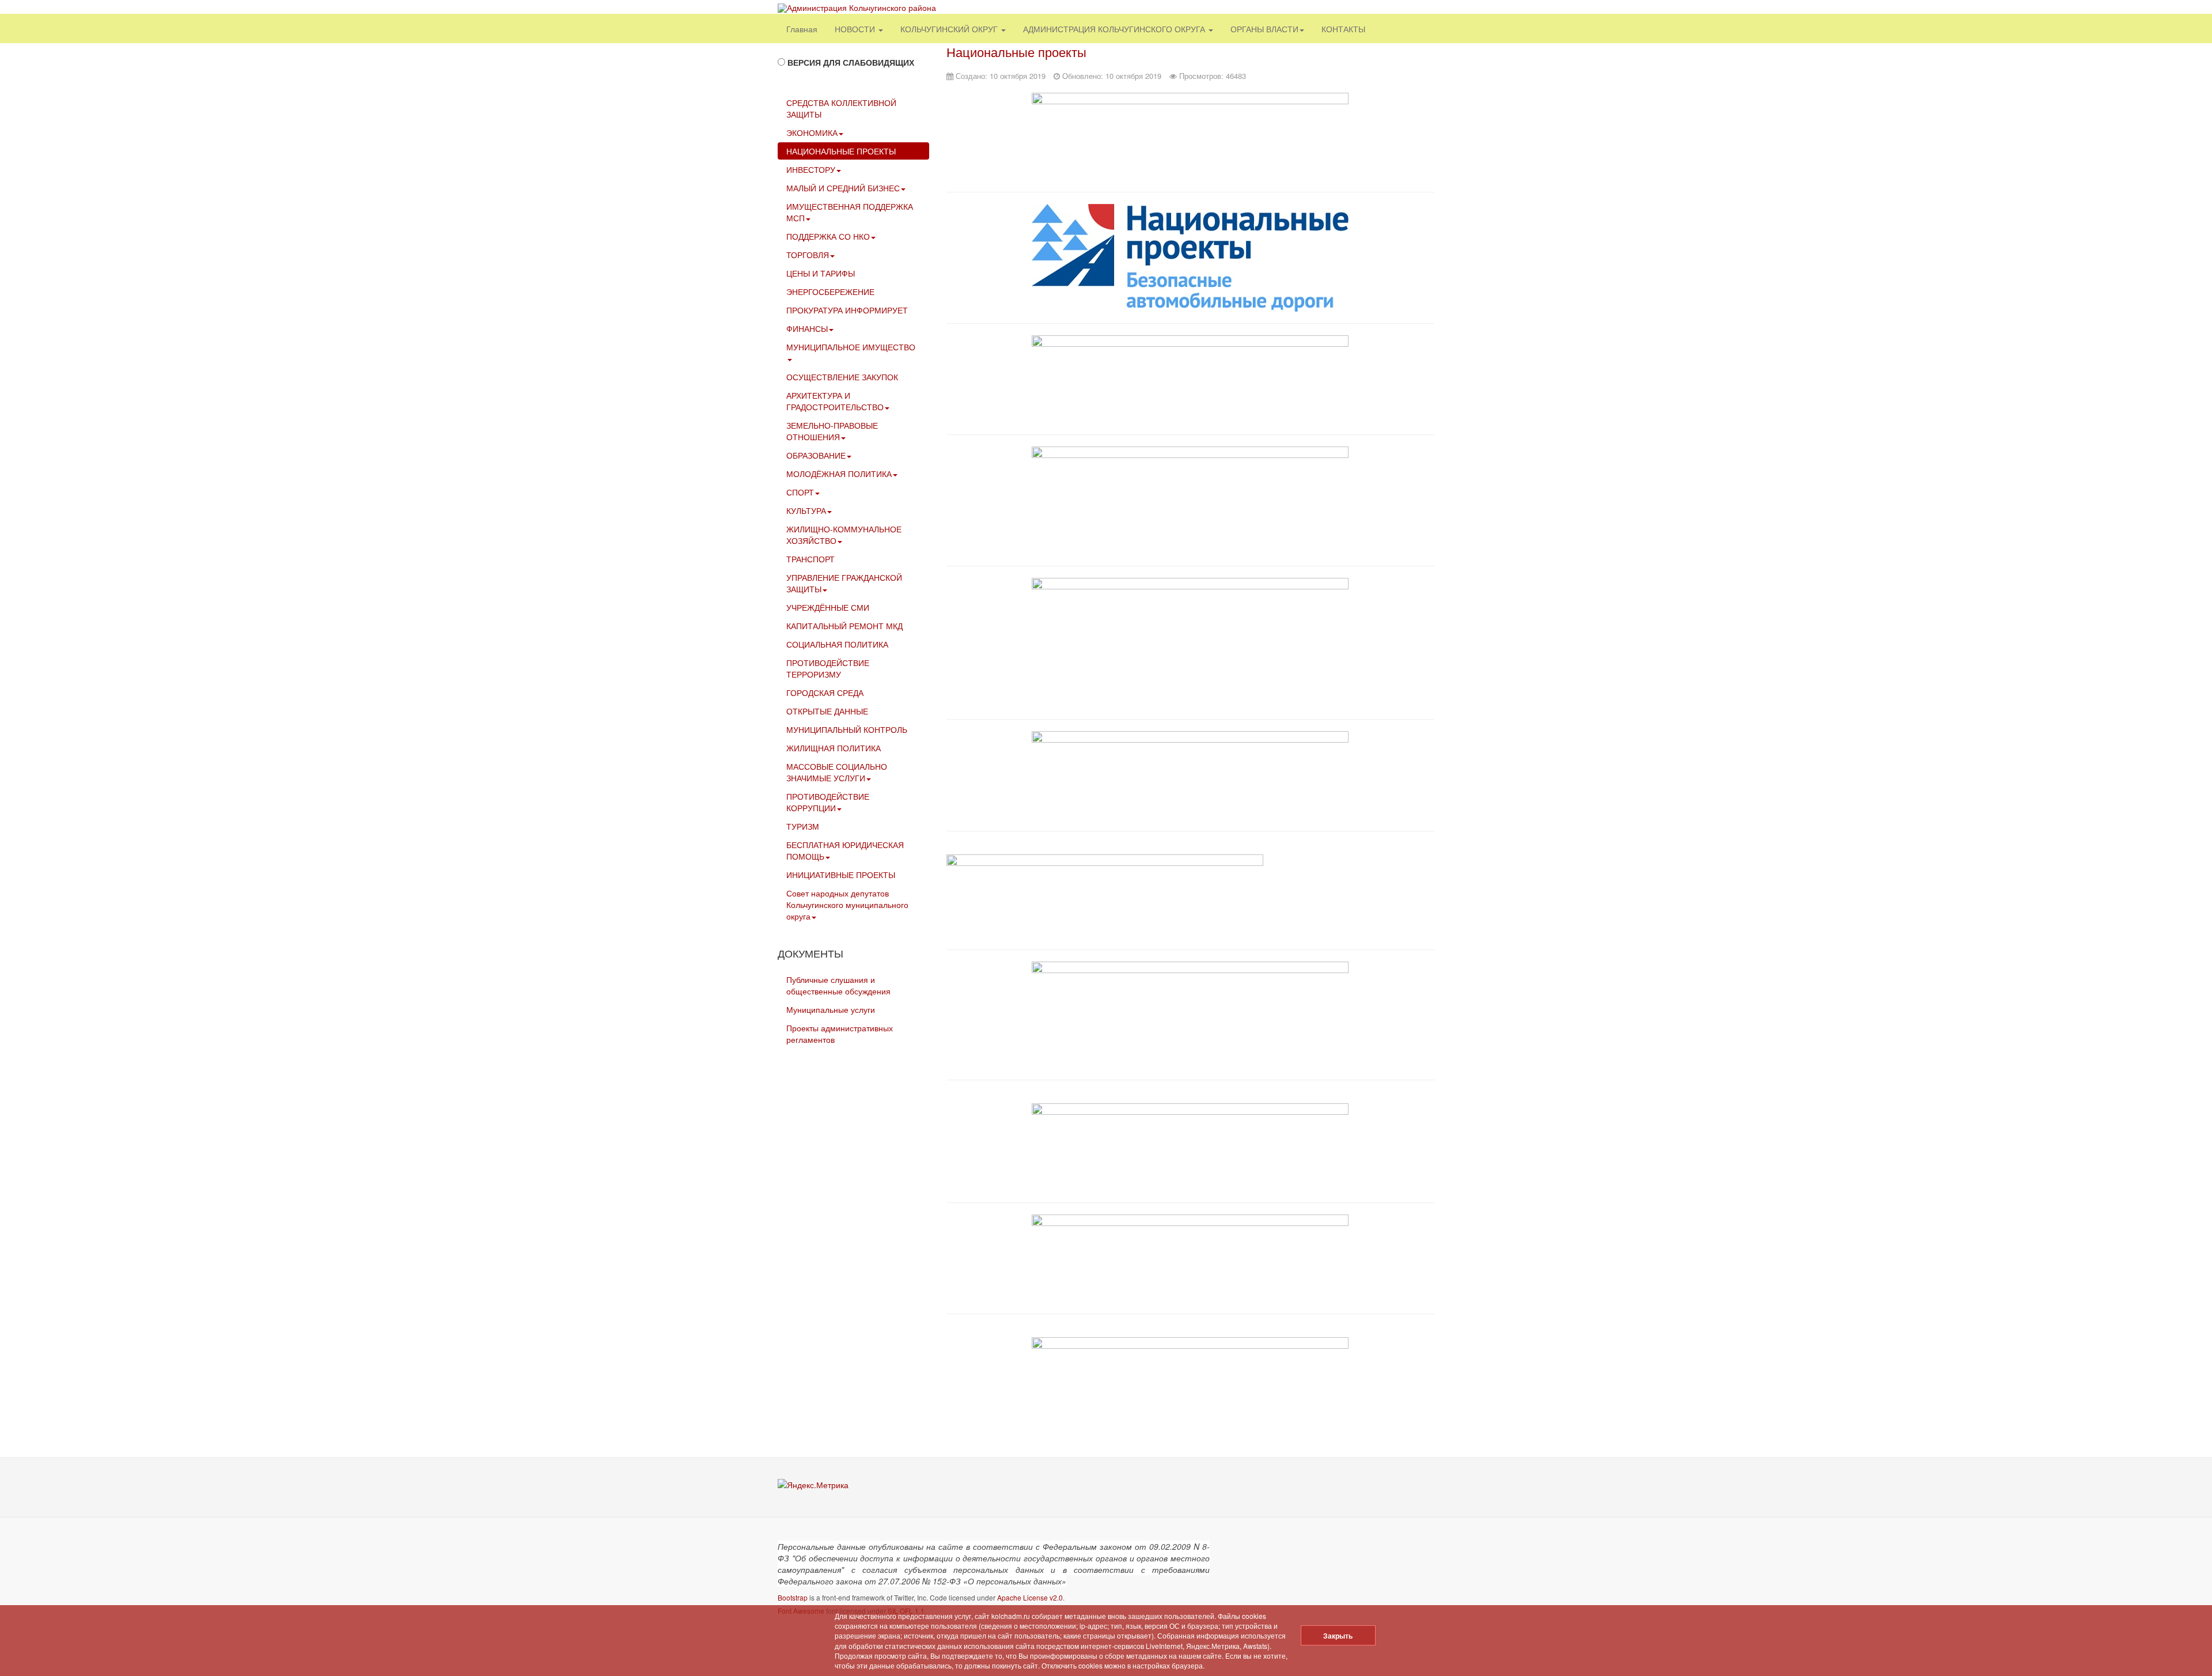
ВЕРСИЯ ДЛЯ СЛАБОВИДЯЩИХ (851, 62)
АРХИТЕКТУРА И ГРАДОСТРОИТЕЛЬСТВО (835, 401)
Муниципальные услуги (831, 1009)
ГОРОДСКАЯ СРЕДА (825, 693)
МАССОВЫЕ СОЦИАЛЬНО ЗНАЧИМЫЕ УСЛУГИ (837, 772)
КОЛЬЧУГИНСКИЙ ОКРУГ (950, 29)
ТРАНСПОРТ (810, 559)
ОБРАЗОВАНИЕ (816, 455)
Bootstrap (793, 1597)
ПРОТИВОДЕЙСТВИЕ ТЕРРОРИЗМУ (828, 668)
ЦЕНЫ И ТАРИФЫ (821, 273)
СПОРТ (800, 492)
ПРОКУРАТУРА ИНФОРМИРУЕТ (847, 310)
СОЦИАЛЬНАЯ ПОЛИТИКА (837, 644)
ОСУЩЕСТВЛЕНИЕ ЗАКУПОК (842, 377)
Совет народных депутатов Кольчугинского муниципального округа (847, 905)
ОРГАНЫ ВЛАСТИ (1264, 29)
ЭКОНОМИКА (812, 133)
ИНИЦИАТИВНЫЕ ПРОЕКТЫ (841, 875)
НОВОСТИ (856, 29)
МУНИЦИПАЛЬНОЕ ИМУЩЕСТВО (851, 347)
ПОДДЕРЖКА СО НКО (828, 236)
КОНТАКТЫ (1343, 29)
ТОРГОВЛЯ (808, 255)
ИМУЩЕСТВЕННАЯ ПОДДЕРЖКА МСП (850, 212)
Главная (802, 29)
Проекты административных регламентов (840, 1034)
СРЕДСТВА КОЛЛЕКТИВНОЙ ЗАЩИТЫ (841, 108)
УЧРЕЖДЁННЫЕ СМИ (828, 607)
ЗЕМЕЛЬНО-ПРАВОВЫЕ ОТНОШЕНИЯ (832, 431)
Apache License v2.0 (1030, 1597)
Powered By (1382, 1555)
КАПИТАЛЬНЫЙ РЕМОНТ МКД (844, 626)
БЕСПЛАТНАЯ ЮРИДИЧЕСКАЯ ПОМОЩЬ (845, 850)
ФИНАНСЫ (807, 328)
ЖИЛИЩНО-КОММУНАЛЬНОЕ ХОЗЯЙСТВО (844, 535)
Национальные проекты (1016, 52)
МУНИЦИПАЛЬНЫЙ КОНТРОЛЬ (847, 729)
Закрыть (1338, 1636)
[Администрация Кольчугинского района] (857, 8)
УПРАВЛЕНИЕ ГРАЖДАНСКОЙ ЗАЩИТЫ (844, 583)
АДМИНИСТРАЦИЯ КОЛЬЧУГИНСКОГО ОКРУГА (1115, 29)
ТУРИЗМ (803, 826)
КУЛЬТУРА (806, 510)
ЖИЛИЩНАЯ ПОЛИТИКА (834, 748)
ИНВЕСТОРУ (811, 169)
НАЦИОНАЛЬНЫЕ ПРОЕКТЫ (841, 151)
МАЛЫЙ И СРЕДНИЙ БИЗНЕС (843, 188)
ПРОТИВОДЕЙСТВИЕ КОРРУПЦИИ (828, 802)
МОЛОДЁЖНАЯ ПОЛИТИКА (839, 474)
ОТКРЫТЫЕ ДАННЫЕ (827, 711)
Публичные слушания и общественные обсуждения (838, 985)
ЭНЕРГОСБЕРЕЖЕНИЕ (830, 292)
